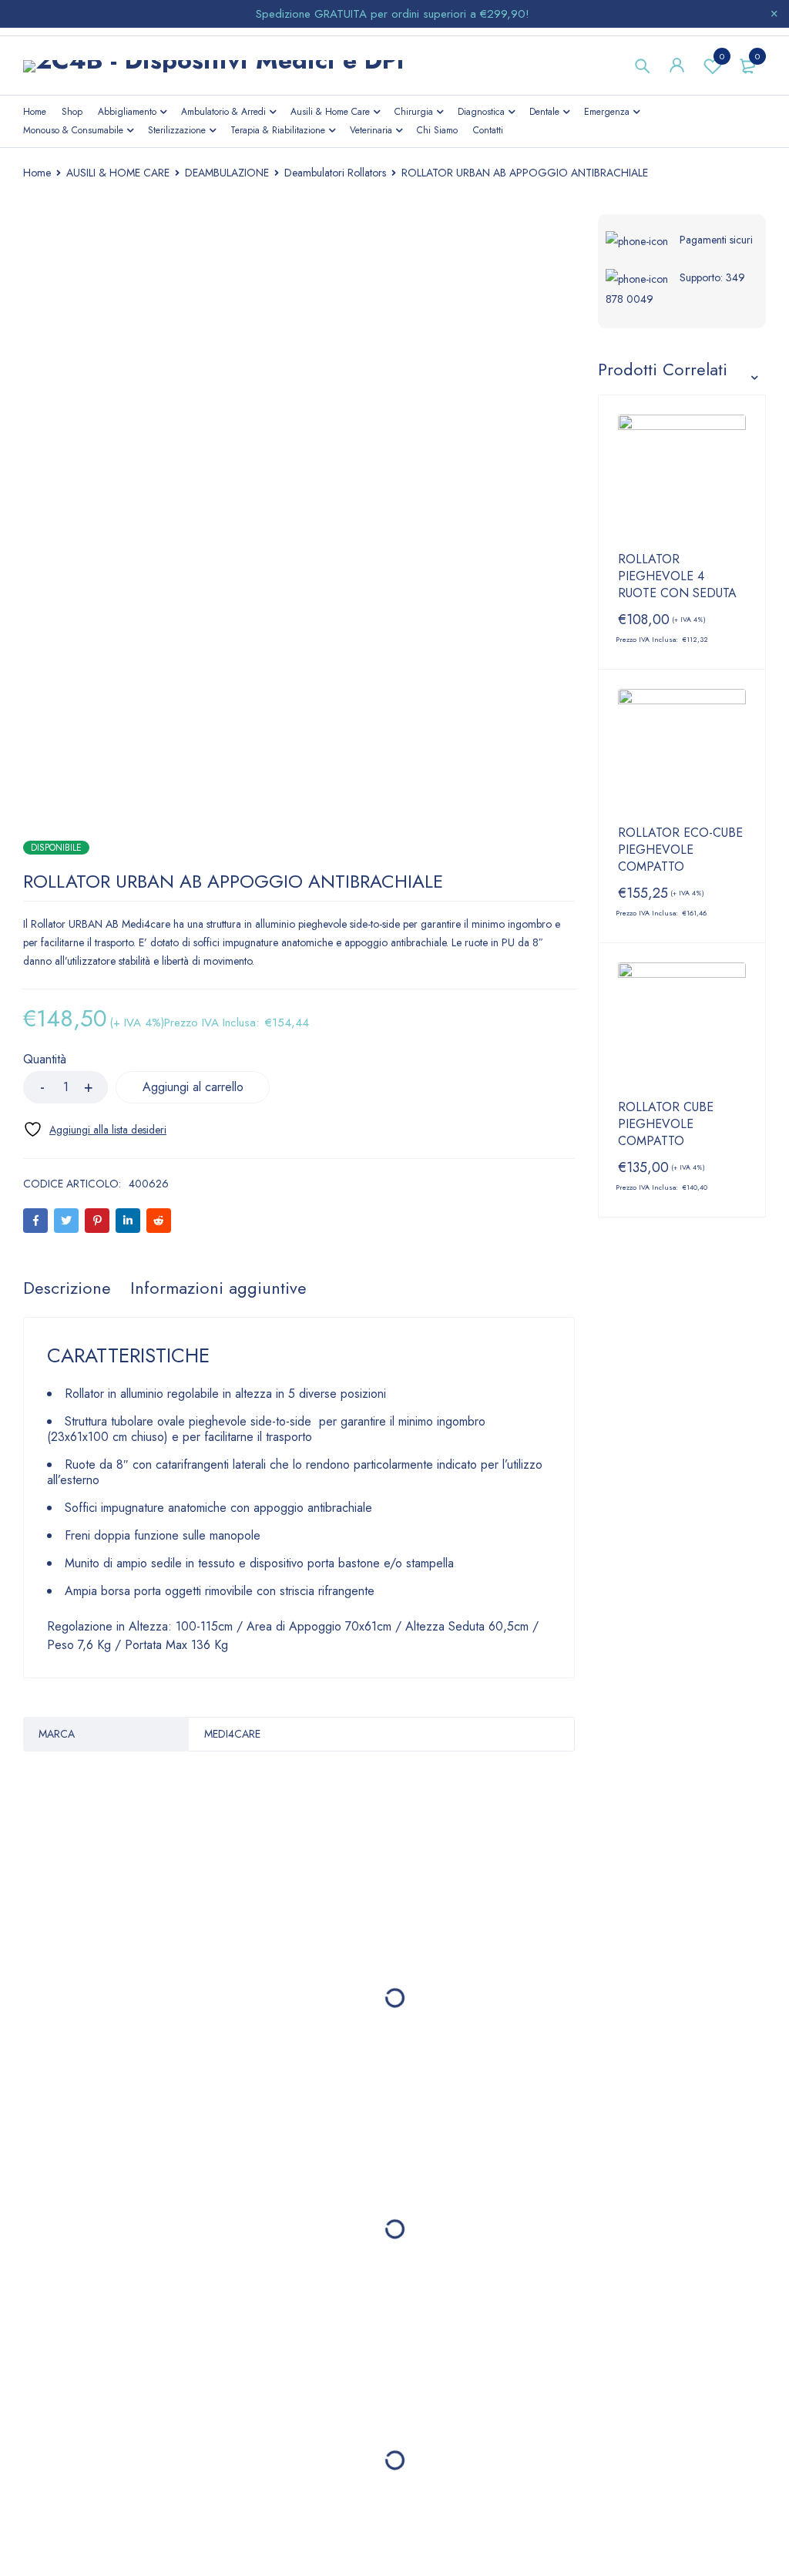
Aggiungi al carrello (193, 1087)
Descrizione (67, 1288)
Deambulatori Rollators (335, 173)
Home (37, 173)
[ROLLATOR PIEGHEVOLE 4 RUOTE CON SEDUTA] (682, 479)
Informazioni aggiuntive (218, 1288)
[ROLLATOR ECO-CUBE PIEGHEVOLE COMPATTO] (682, 753)
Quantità (45, 1060)
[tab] (67, 1288)
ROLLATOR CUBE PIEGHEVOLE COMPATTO (666, 1124)
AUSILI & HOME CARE (118, 173)
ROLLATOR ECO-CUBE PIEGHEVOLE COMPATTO (680, 850)
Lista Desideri (722, 56)
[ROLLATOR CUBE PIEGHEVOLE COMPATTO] (682, 1027)
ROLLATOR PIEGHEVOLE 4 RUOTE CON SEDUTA (677, 576)
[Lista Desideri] (95, 1129)
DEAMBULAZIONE (227, 173)
